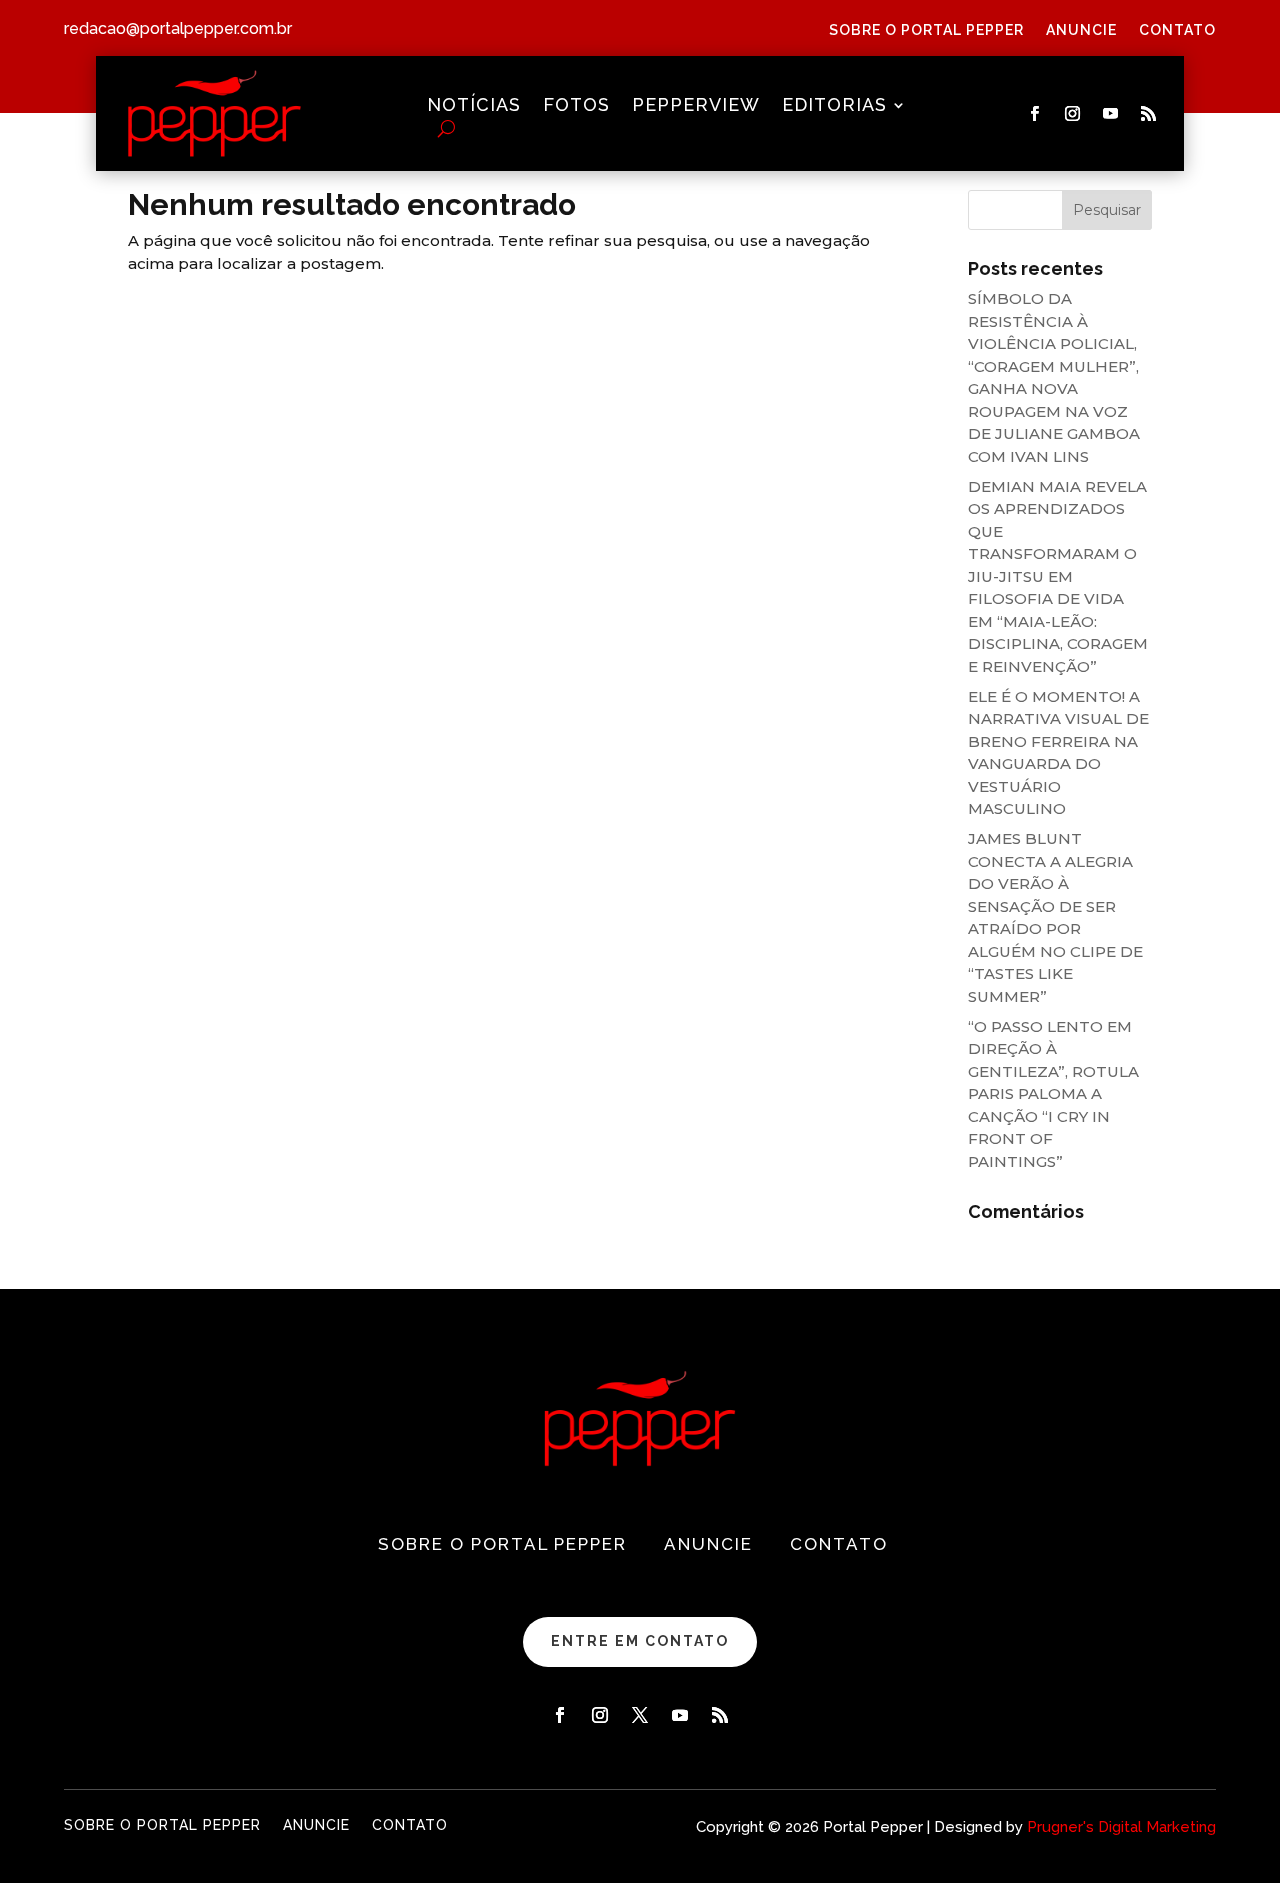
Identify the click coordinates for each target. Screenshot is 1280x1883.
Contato (1177, 30)
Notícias (474, 106)
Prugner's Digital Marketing (1121, 1827)
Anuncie (1081, 30)
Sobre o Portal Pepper (926, 30)
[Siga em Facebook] (1035, 114)
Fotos (576, 106)
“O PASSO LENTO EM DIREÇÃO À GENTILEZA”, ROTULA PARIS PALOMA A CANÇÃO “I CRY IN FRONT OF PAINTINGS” (1053, 1094)
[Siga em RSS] (1149, 114)
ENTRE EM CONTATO (640, 1641)
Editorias (834, 106)
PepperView (696, 106)
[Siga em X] (640, 1715)
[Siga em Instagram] (1073, 114)
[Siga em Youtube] (1111, 114)
